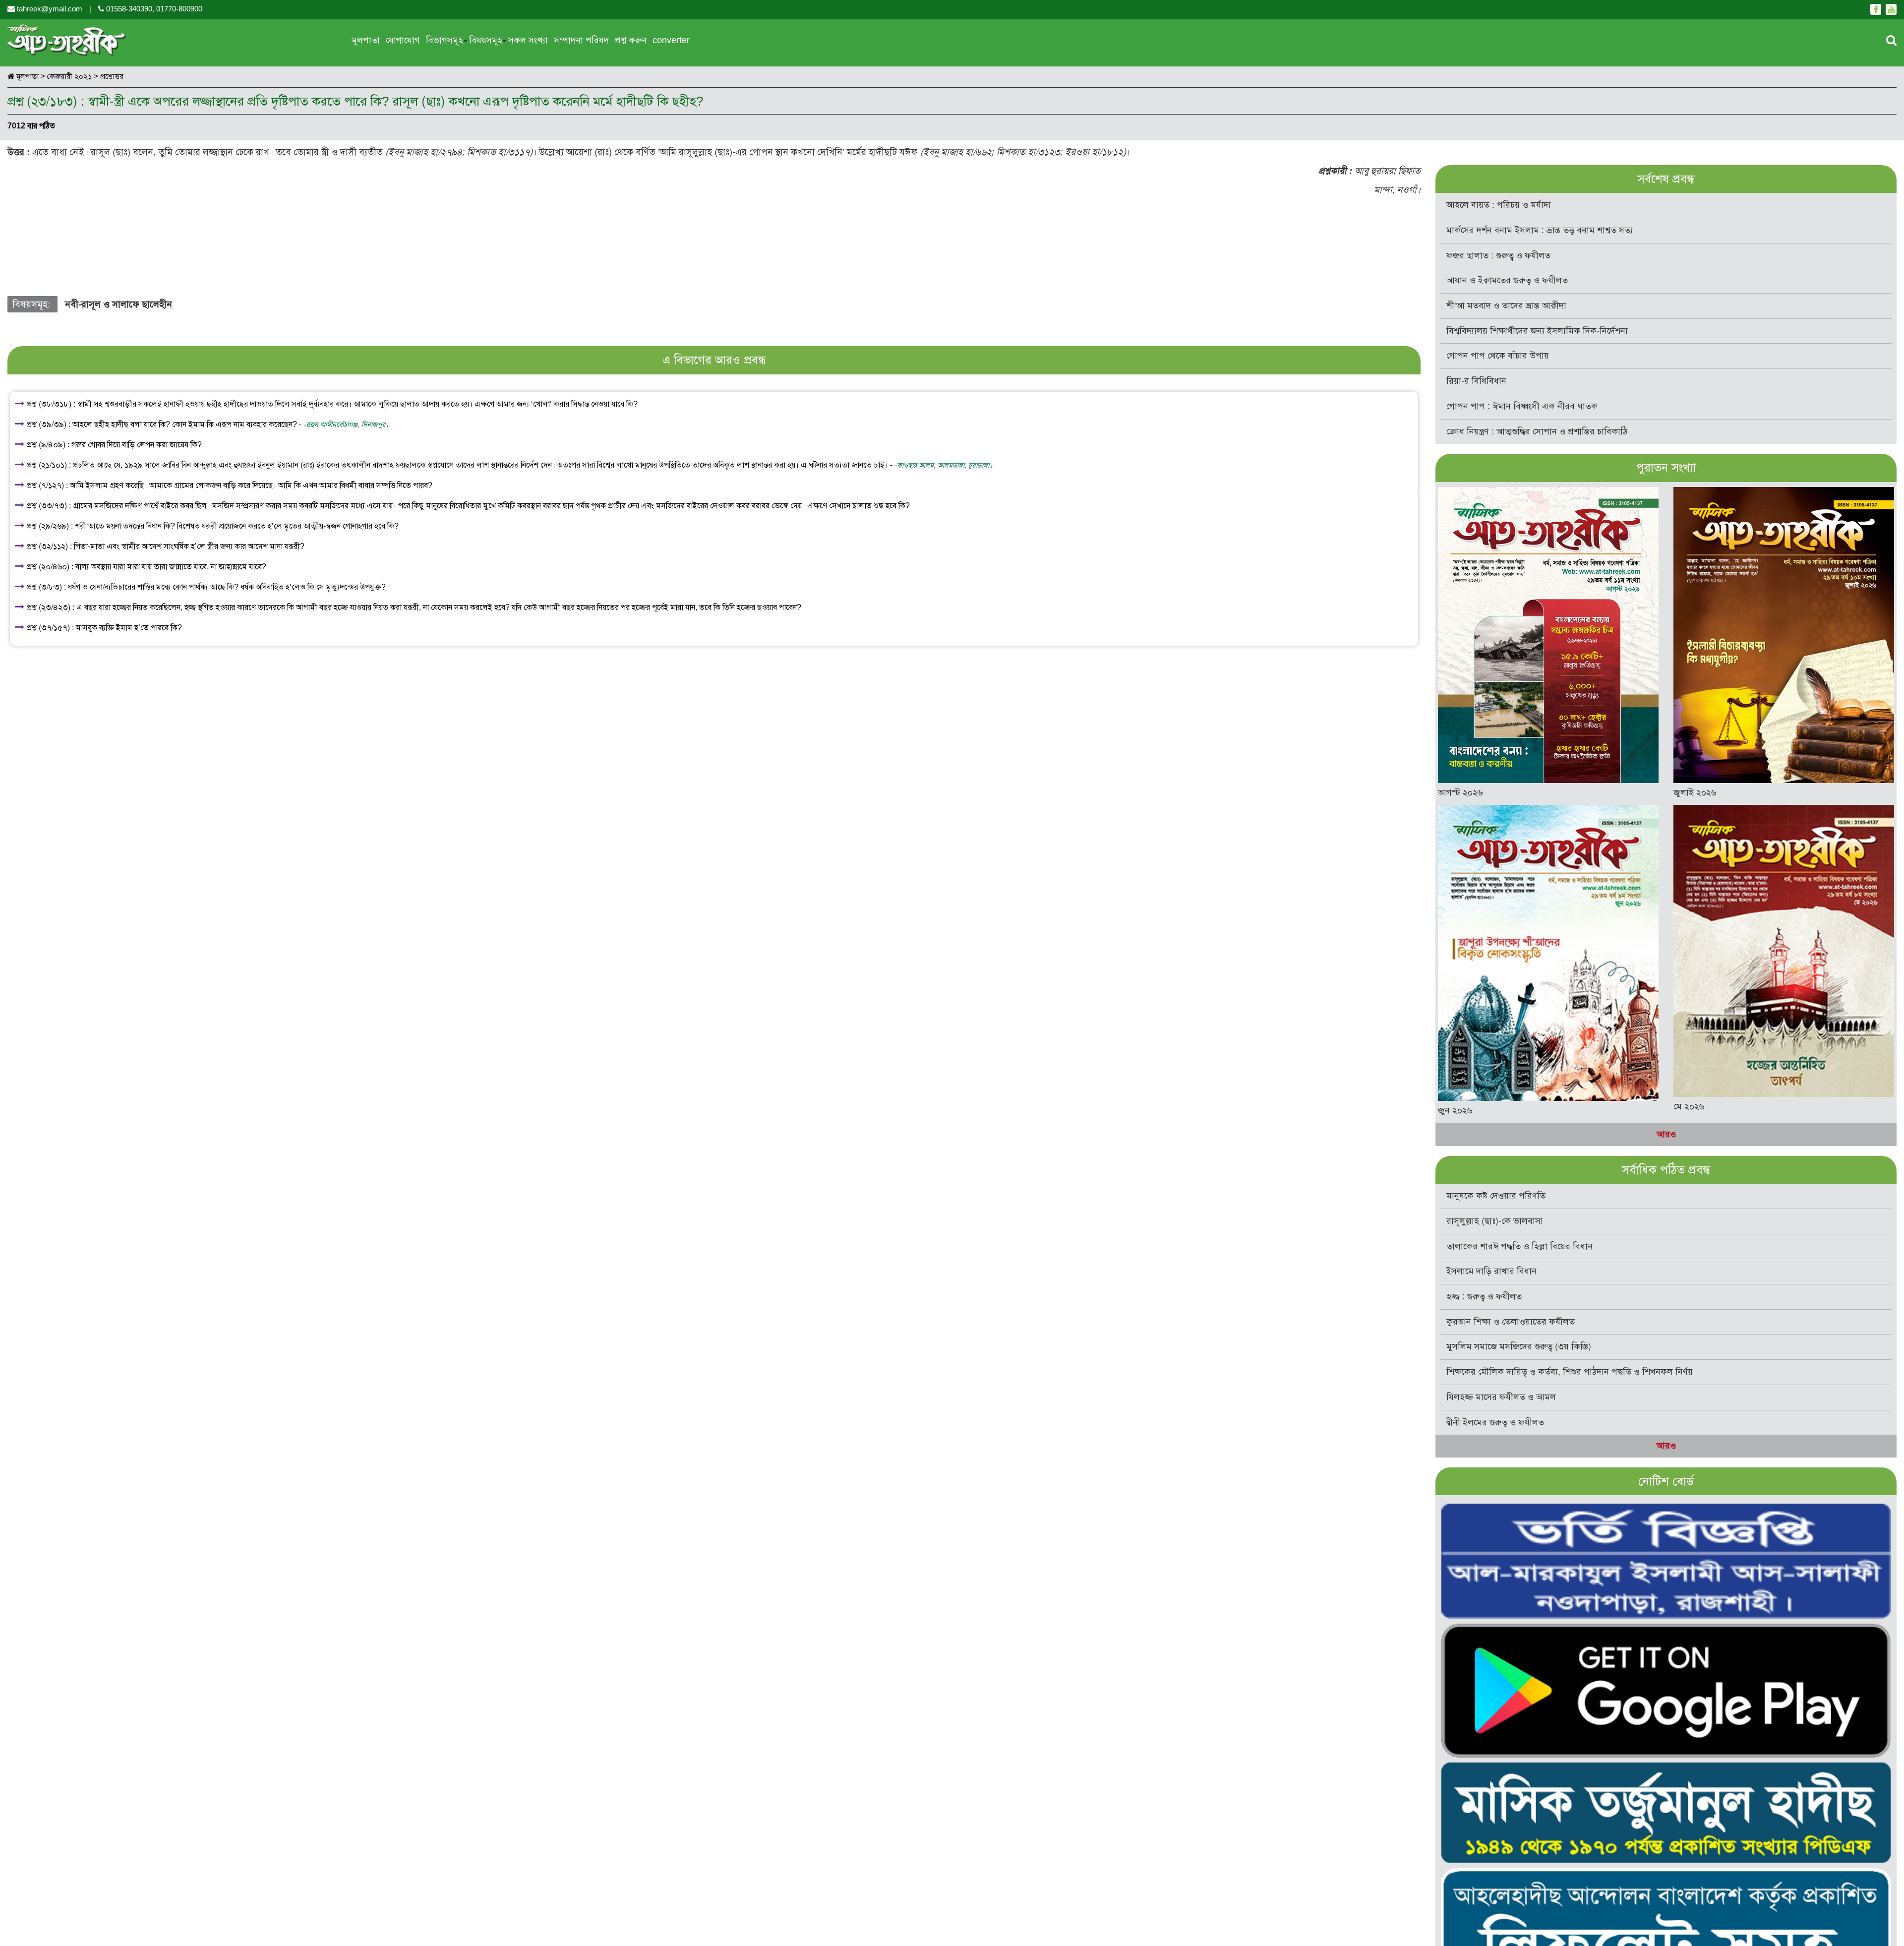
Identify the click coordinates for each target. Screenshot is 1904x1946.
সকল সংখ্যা (528, 40)
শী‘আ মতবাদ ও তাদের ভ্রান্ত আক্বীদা (1506, 305)
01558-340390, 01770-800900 (153, 9)
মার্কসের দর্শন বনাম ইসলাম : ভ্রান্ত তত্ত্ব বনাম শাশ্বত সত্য (1540, 230)
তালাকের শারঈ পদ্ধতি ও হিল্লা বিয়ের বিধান (1519, 1246)
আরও (1666, 1134)
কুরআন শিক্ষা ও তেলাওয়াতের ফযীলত (1511, 1322)
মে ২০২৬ (1689, 1106)
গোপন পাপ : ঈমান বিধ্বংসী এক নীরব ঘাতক (1522, 406)
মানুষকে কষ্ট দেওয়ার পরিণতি (1496, 1196)
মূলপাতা (366, 40)
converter (671, 40)
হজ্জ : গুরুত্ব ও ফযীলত (1484, 1296)
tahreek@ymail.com (50, 9)
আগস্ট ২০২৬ (1460, 792)
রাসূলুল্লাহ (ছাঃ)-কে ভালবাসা (1495, 1221)
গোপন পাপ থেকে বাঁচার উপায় (1498, 356)
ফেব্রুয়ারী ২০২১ (70, 76)
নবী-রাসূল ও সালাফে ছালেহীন (119, 304)
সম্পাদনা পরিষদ (581, 40)
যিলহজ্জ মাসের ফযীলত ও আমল (1501, 1397)
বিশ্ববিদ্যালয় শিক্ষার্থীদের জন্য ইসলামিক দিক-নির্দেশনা (1537, 331)
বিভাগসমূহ (445, 40)
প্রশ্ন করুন (631, 40)
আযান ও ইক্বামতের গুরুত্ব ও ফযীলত (1507, 280)
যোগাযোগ (403, 40)
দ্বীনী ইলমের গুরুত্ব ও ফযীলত (1495, 1422)
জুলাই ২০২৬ (1695, 792)
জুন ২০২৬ (1455, 1110)
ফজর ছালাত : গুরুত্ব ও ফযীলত (1498, 255)
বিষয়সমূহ (486, 40)
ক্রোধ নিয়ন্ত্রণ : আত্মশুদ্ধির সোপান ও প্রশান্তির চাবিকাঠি (1537, 431)
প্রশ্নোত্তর (112, 76)
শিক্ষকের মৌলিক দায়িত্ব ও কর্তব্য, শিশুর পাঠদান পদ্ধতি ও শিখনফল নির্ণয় (1570, 1372)
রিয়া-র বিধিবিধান (1476, 381)
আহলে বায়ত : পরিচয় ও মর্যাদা (1499, 205)
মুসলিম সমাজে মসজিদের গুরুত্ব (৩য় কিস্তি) (1519, 1346)
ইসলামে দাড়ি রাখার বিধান (1491, 1271)
